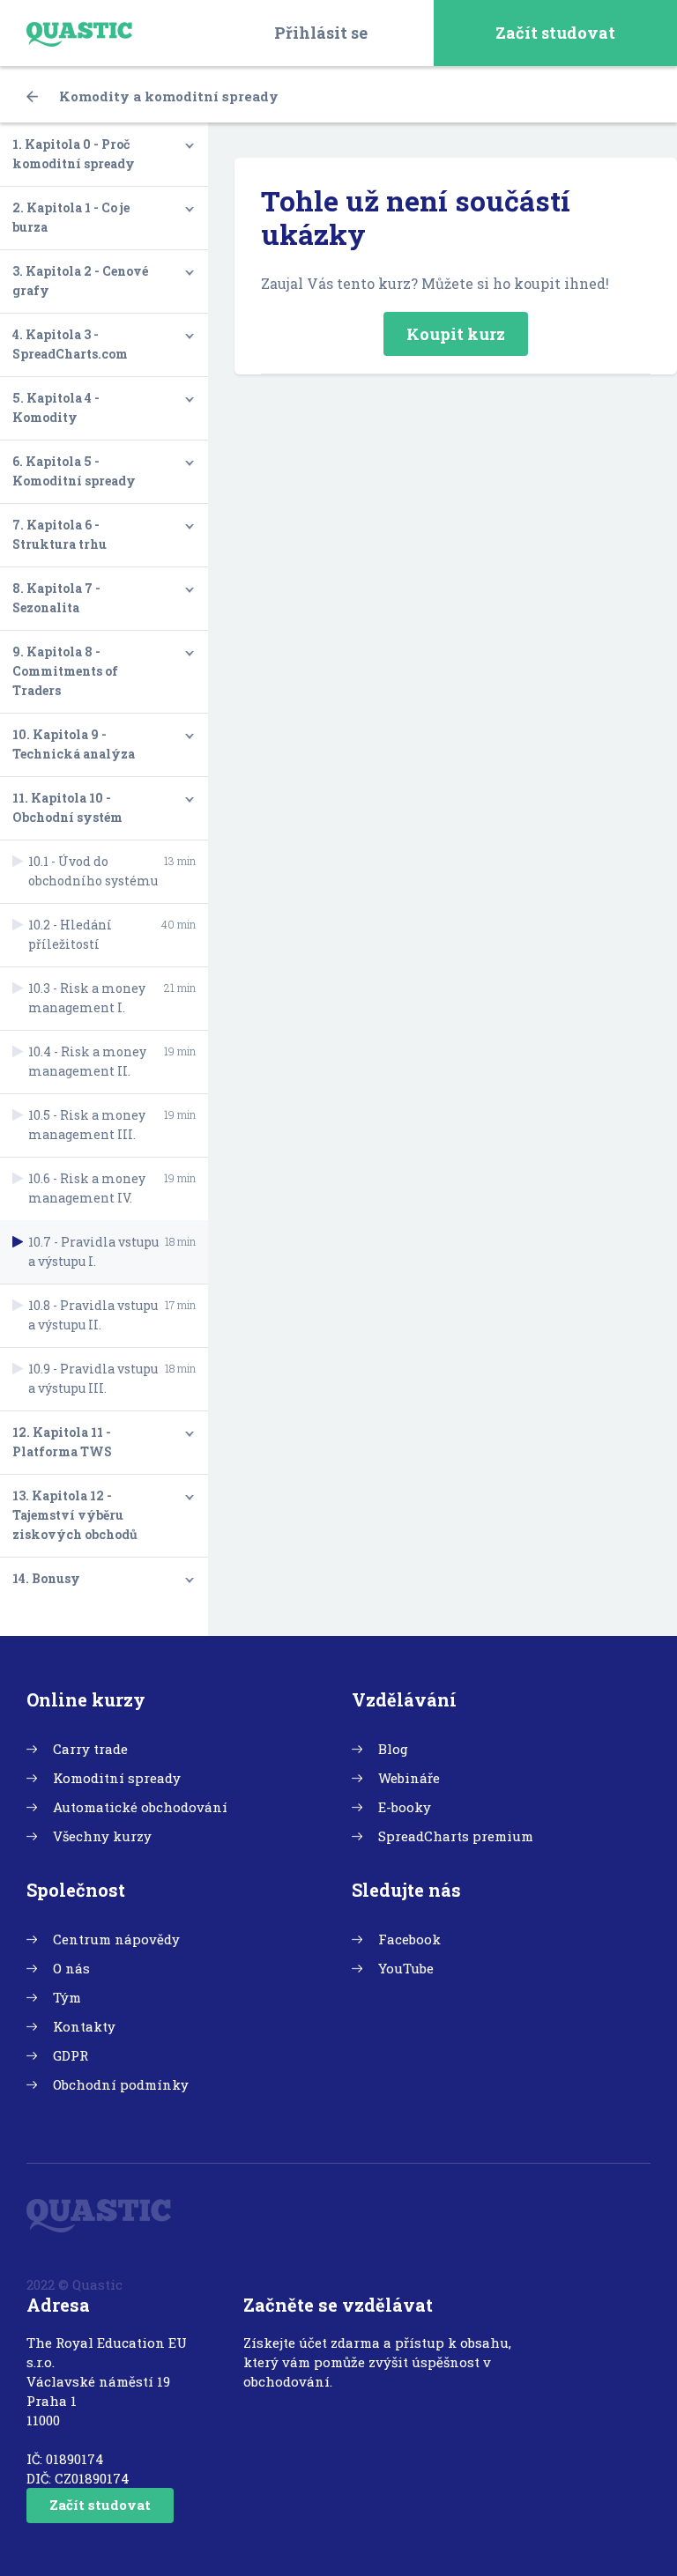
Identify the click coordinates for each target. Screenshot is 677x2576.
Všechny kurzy (102, 1836)
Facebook (409, 1939)
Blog (393, 1749)
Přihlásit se (321, 33)
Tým (67, 1997)
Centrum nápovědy (116, 1939)
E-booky (405, 1807)
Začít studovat (555, 33)
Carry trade (90, 1749)
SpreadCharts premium (456, 1836)
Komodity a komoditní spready (167, 96)
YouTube (406, 1968)
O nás (71, 1968)
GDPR (71, 2055)
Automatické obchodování (140, 1807)
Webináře (409, 1778)
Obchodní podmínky (121, 2084)
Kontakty (84, 2026)
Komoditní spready (117, 1778)
